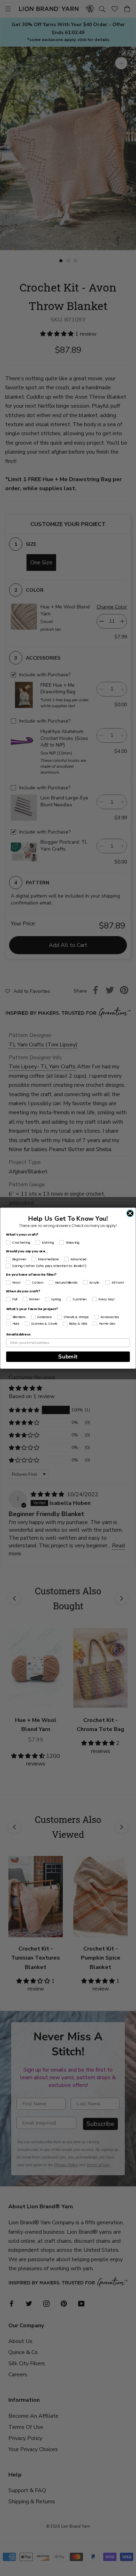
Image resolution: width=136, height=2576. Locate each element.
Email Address (18, 1334)
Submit (68, 1357)
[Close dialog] (130, 1213)
